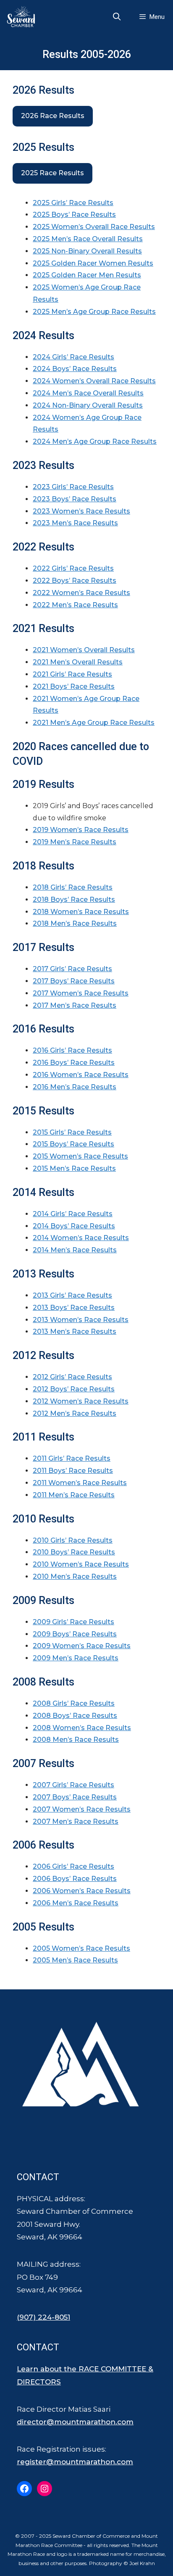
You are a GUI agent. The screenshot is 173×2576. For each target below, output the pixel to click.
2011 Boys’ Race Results (73, 1471)
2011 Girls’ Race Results (72, 1458)
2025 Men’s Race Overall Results (88, 239)
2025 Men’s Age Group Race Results (94, 312)
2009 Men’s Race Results (76, 1658)
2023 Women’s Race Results (81, 511)
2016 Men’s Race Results (75, 1087)
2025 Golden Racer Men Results (87, 275)
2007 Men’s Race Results (76, 1821)
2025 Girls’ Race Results (73, 203)
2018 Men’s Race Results (75, 923)
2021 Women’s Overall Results (84, 650)
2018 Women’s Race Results (81, 912)
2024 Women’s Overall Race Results (94, 381)
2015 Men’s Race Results (74, 1168)
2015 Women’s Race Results (80, 1156)
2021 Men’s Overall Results (78, 662)
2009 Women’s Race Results (82, 1646)
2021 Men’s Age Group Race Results (94, 723)
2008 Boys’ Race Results (75, 1716)
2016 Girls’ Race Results (72, 1050)
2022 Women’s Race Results (81, 593)
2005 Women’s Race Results (81, 1948)
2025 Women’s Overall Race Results (94, 227)
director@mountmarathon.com (75, 2422)
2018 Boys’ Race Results (74, 899)
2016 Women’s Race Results (81, 1075)
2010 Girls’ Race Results (73, 1540)
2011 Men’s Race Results (74, 1495)
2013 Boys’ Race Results (74, 1308)
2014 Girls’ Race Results (73, 1214)
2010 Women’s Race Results (81, 1564)
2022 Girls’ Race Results (73, 568)
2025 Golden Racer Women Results (93, 263)
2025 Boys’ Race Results (74, 215)
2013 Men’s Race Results (75, 1331)
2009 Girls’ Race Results (73, 1622)
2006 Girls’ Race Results (73, 1866)
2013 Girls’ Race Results (72, 1295)
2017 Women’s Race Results (81, 993)
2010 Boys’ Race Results (74, 1552)
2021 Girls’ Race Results (72, 674)
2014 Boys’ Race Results (74, 1226)
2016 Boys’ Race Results (74, 1063)
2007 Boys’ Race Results (75, 1797)
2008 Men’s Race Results (76, 1740)
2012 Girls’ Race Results (72, 1377)
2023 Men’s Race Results (75, 523)
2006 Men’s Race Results (76, 1903)
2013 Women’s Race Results (81, 1320)
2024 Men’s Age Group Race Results (95, 441)
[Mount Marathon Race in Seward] (23, 17)
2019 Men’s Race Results (75, 842)
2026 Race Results (53, 116)
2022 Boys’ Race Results (75, 581)
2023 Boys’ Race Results (75, 499)
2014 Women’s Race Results (81, 1238)
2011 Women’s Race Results (80, 1483)
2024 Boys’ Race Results (75, 369)
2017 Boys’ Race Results (74, 981)
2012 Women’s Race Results (81, 1401)
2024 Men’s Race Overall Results (88, 393)
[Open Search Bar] (117, 17)
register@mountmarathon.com (75, 2462)
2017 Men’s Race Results (75, 1005)
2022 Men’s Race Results (75, 605)
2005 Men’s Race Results (75, 1960)
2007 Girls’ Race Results (73, 1785)
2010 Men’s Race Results (75, 1576)
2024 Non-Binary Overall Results (88, 405)
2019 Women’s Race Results (81, 830)
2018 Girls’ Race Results (73, 887)
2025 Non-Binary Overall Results (87, 251)
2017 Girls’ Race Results (72, 969)
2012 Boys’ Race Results (74, 1389)
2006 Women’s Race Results (82, 1891)
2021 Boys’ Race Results (74, 686)
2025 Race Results (52, 173)
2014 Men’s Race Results (75, 1250)
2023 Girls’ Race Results (73, 487)
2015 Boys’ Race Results (73, 1144)
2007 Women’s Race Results (82, 1809)
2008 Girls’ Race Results (74, 1703)
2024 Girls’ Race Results (73, 357)
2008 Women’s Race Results (82, 1728)
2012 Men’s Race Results (75, 1413)
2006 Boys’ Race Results (75, 1879)
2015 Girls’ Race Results (72, 1132)
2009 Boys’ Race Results (75, 1634)
